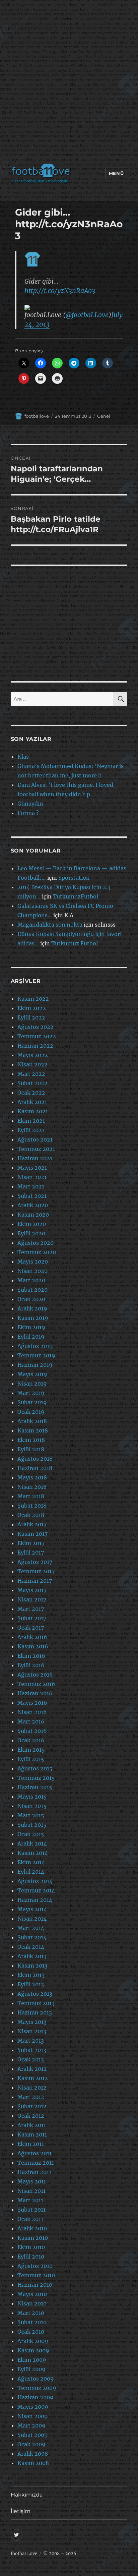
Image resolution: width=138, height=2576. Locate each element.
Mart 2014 (31, 1928)
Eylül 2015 (31, 1759)
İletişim (21, 2511)
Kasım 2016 (33, 1646)
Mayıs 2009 (33, 2407)
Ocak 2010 (31, 2332)
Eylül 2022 (31, 1017)
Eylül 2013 (31, 1984)
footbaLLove (24, 2554)
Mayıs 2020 (33, 1262)
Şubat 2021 (32, 1196)
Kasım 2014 (33, 1853)
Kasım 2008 (33, 2463)
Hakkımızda (27, 2495)
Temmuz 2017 (36, 1571)
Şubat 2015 (32, 1825)
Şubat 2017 (32, 1618)
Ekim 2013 (31, 1975)
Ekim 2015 (31, 1750)
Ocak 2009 (31, 2444)
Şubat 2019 (32, 1402)
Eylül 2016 (31, 1665)
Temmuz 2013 (36, 2003)
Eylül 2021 (31, 1130)
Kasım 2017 (32, 1534)
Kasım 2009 (33, 2350)
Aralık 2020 (33, 1205)
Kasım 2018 (33, 1430)
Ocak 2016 (31, 1740)
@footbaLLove (87, 315)
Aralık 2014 (32, 1843)
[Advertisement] (69, 83)
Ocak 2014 (31, 1947)
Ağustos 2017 (35, 1562)
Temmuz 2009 (37, 2388)
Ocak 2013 (31, 2059)
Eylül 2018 (31, 1449)
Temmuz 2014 (36, 1890)
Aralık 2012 (32, 2069)
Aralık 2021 (32, 1102)
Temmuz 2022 (37, 1036)
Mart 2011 (30, 2200)
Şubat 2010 (32, 2322)
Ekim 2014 (31, 1862)
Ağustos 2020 (36, 1243)
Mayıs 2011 (32, 2181)
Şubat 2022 (32, 1083)
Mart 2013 (31, 2041)
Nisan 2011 (31, 2191)
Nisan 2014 (32, 1919)
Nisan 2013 (32, 2031)
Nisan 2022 (32, 1064)
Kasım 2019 (33, 1318)
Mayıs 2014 (32, 1909)
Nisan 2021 (32, 1177)
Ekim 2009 (32, 2360)
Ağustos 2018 (35, 1459)
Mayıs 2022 (33, 1055)
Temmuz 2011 (36, 2163)
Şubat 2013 (32, 2050)
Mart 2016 (31, 1721)
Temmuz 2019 (36, 1355)
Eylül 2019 (31, 1337)
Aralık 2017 (32, 1524)
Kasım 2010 (33, 2238)
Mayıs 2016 (32, 1703)
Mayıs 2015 (32, 1797)
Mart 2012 (31, 2097)
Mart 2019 (31, 1393)
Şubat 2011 (31, 2210)
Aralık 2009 (33, 2341)
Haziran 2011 (34, 2172)
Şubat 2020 (32, 1290)
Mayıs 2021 (32, 1168)
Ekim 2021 (31, 1121)
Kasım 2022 (33, 999)
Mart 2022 (31, 1074)
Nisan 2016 (32, 1712)
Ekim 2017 (31, 1543)
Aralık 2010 (32, 2228)
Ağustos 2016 (35, 1675)
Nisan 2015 (32, 1806)
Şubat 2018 (32, 1506)
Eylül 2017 (31, 1553)
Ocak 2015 (31, 1834)
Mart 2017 (31, 1609)
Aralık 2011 (32, 2125)
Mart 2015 (31, 1815)
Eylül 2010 (31, 2257)
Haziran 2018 (35, 1468)
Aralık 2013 (32, 1956)
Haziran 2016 (35, 1693)
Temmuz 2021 (36, 1149)
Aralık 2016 (32, 1637)
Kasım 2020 (33, 1215)
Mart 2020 (31, 1280)
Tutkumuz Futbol (75, 943)
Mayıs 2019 (32, 1374)
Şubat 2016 (32, 1731)
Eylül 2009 (31, 2369)
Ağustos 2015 (35, 1768)
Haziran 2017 (35, 1581)
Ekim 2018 (31, 1440)
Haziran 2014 (35, 1900)
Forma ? (28, 813)
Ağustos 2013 (35, 1994)
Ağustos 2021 (35, 1139)
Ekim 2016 (31, 1656)
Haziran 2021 (35, 1158)
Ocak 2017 (31, 1628)
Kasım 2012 (33, 2078)
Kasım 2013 (32, 1966)
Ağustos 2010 (35, 2266)
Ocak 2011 (30, 2219)
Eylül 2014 (31, 1872)
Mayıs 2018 (32, 1477)
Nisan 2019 (32, 1384)
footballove (37, 416)
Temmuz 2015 (36, 1778)
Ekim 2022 (32, 1008)
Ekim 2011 (31, 2144)
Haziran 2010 (35, 2285)
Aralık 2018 (32, 1421)
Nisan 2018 (32, 1487)
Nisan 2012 (32, 2088)
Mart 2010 (31, 2313)
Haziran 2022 (35, 1046)
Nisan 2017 (32, 1599)
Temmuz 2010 (36, 2275)
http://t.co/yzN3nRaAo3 (60, 291)
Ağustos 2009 (36, 2379)
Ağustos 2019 (35, 1346)
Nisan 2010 (32, 2303)
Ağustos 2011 (34, 2153)
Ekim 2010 (31, 2247)
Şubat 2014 (32, 1937)
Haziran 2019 (35, 1365)
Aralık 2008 (33, 2454)
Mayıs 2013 (32, 2022)
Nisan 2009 (33, 2416)
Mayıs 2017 (32, 1590)
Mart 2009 (31, 2425)
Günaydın (30, 804)
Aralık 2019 (32, 1308)
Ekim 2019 (31, 1327)
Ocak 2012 (31, 2116)
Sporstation (74, 878)
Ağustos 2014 (35, 1881)
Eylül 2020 (31, 1233)
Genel (104, 416)
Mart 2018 (31, 1496)
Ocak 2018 (31, 1515)
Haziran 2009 (36, 2397)
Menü (116, 173)
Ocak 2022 (31, 1093)
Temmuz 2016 (36, 1684)
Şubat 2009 (33, 2435)
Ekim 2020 (32, 1224)
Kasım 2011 (32, 2134)
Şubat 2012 (32, 2106)
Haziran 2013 (35, 2012)
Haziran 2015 (35, 1787)
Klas (23, 757)
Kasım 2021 (33, 1111)
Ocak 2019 (31, 1412)
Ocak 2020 (31, 1299)
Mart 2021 (31, 1186)
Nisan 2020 (32, 1271)
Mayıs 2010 (32, 2294)
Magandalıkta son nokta (50, 925)
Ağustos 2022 (36, 1027)
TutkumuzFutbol (76, 896)
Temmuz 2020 (37, 1252)
